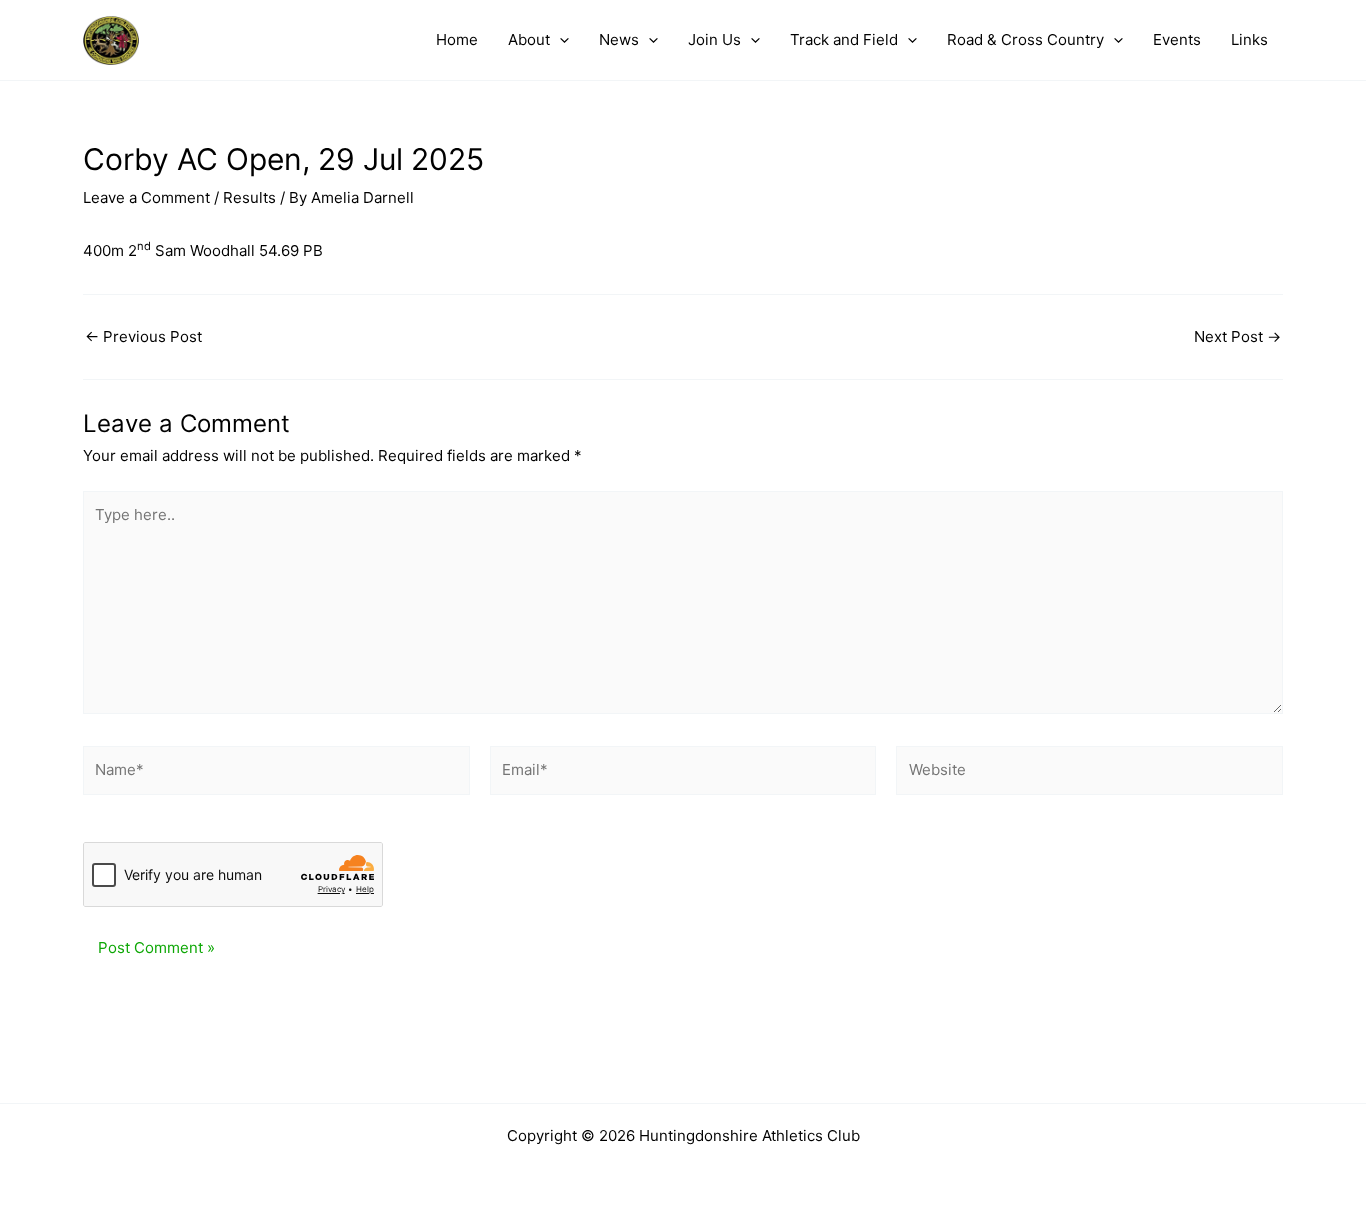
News (619, 39)
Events (1177, 39)
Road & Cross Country (1025, 39)
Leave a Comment (146, 197)
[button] (559, 40)
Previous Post (143, 336)
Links (1249, 39)
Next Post (1237, 336)
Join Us (714, 39)
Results (249, 197)
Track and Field (844, 39)
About (529, 39)
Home (457, 39)
